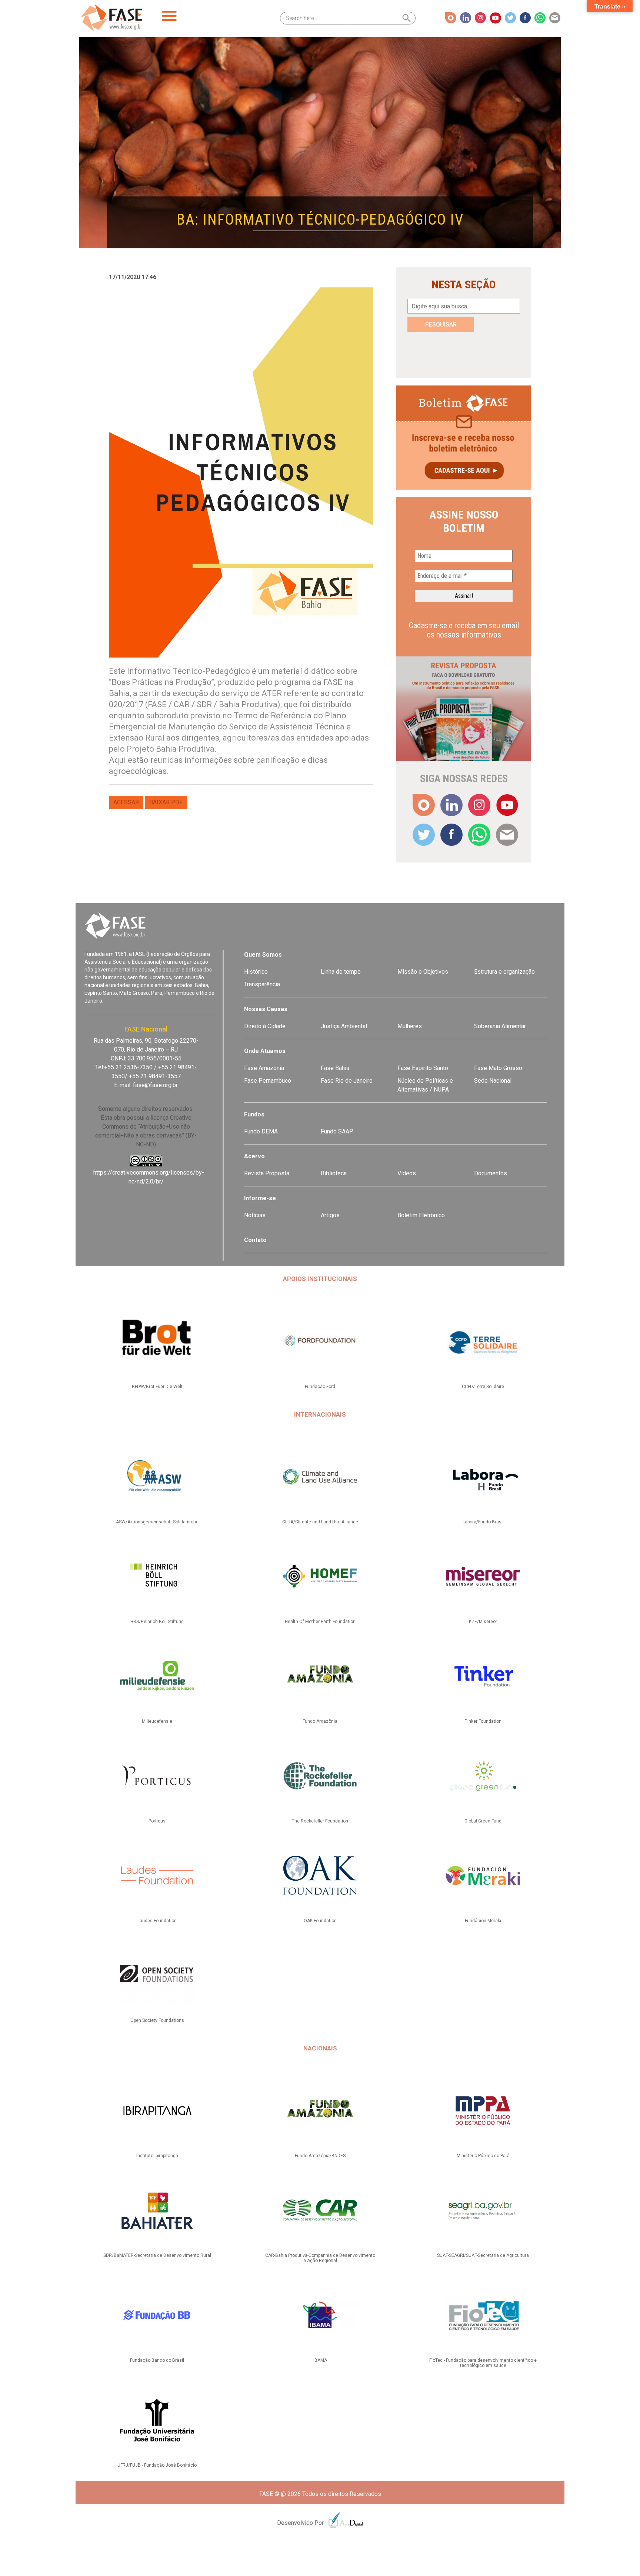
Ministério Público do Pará (483, 2156)
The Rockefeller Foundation (320, 1821)
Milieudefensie (157, 1721)
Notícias (255, 1215)
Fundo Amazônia (320, 1721)
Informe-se (260, 1198)
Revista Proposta (267, 1173)
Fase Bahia (335, 1068)
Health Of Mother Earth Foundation (320, 1622)
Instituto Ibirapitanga (157, 2156)
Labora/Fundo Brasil (483, 1522)
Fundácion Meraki (483, 1921)
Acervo (254, 1156)
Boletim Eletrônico (421, 1215)
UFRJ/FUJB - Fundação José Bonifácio (157, 2465)
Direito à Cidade (265, 1026)
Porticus (157, 1821)
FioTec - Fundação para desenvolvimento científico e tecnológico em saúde (483, 2363)
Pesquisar (441, 325)
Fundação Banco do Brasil (157, 2360)
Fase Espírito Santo (423, 1068)
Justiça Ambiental (344, 1026)
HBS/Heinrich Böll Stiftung (157, 1622)
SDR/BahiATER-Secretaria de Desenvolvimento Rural (157, 2255)
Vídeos (407, 1173)
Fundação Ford (320, 1387)
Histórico (256, 972)
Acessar (126, 802)
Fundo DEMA (261, 1131)
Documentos (491, 1173)
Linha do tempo (341, 972)
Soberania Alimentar (500, 1026)
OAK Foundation (320, 1921)
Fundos (254, 1114)
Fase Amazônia (264, 1068)
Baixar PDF (166, 802)
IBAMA (320, 2360)
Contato (255, 1240)
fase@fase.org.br (155, 1085)
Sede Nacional (493, 1081)
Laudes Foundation (157, 1921)
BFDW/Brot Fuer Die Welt (157, 1387)
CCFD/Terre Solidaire (483, 1387)
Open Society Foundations (157, 2020)
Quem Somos (263, 955)
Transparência (262, 984)
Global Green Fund (483, 1821)
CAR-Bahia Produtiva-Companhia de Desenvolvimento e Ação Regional (320, 2258)
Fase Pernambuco (268, 1081)
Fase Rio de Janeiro (347, 1081)
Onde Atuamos (265, 1051)
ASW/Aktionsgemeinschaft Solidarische (157, 1522)
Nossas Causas (266, 1009)
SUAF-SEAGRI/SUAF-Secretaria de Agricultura (483, 2255)
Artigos (330, 1215)
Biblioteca (334, 1173)
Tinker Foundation (483, 1721)
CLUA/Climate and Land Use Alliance (320, 1522)
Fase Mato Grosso (498, 1068)
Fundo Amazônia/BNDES (320, 2156)
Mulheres (410, 1026)
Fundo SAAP (337, 1131)
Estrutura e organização (504, 972)
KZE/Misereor (483, 1622)
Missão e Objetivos (423, 972)
